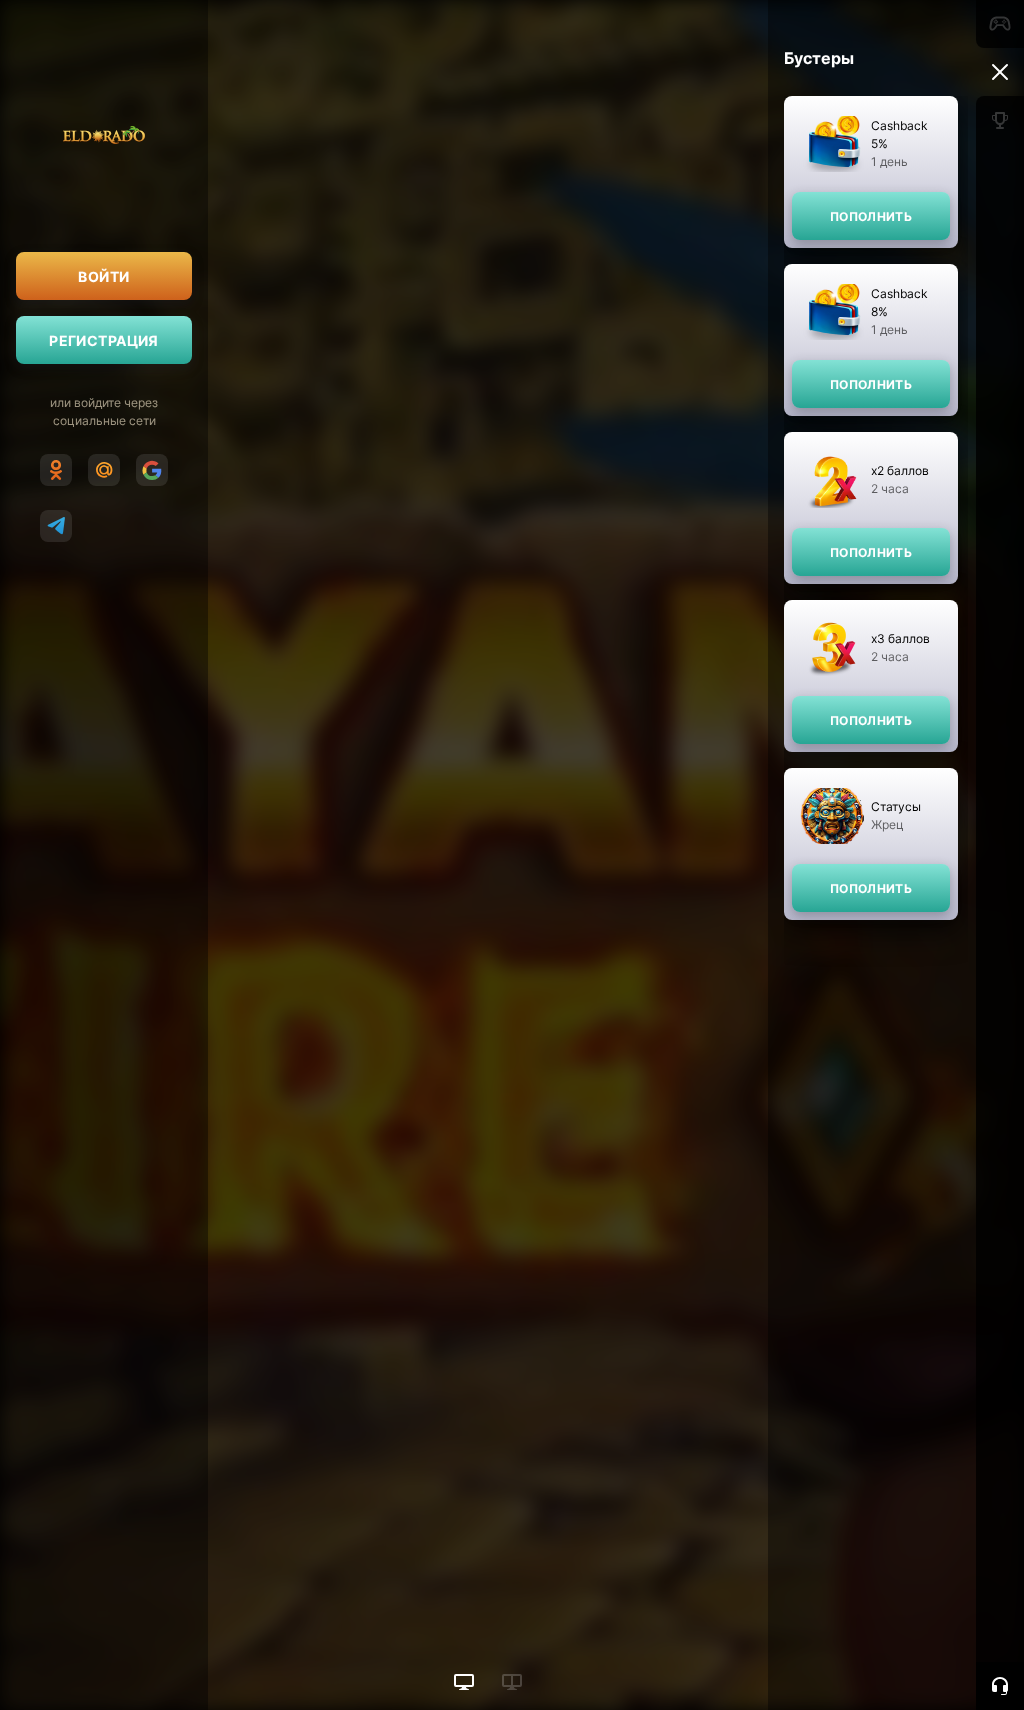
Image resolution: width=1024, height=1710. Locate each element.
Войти (103, 276)
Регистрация (104, 340)
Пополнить (871, 216)
